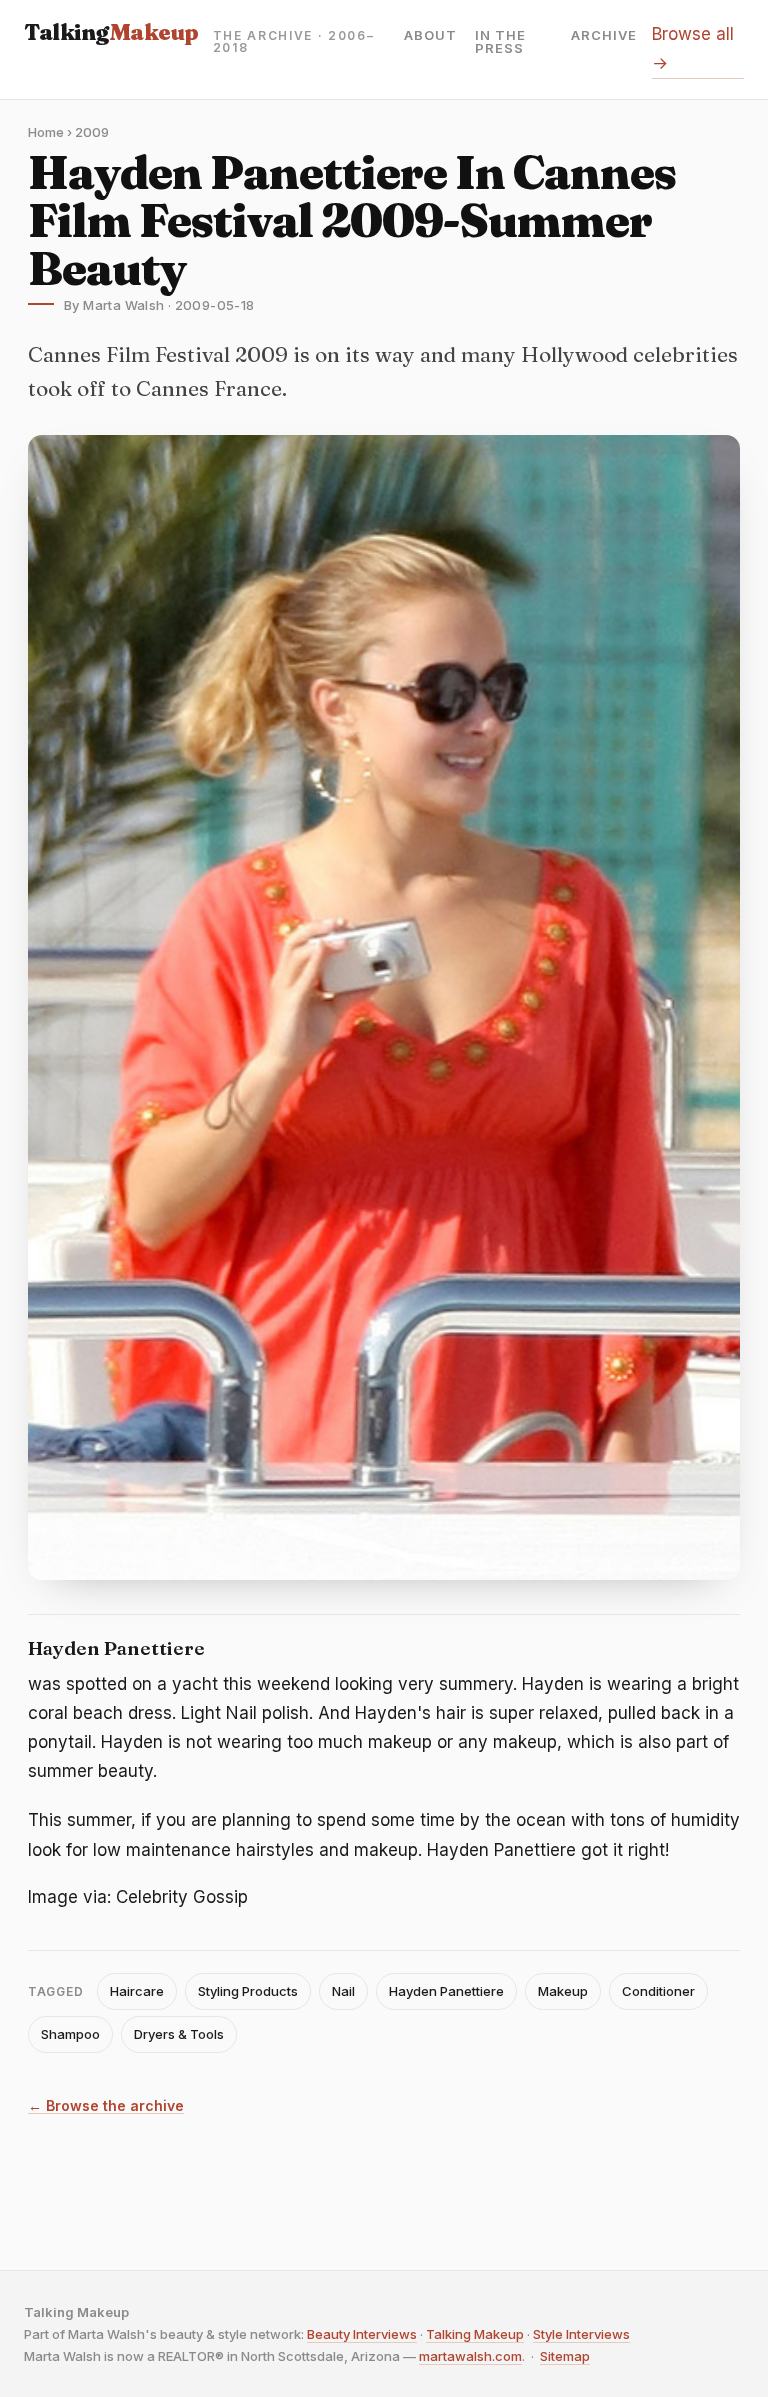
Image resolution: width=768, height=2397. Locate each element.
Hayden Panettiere (446, 1991)
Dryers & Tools (179, 2034)
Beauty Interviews (362, 2334)
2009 (92, 132)
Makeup (563, 1991)
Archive (604, 36)
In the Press (500, 42)
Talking (111, 32)
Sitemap (565, 2356)
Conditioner (658, 1991)
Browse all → (693, 48)
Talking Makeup (475, 2334)
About (430, 36)
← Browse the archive (106, 2106)
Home (46, 132)
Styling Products (248, 1991)
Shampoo (70, 2034)
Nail (343, 1991)
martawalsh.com (470, 2356)
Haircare (137, 1991)
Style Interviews (581, 2334)
